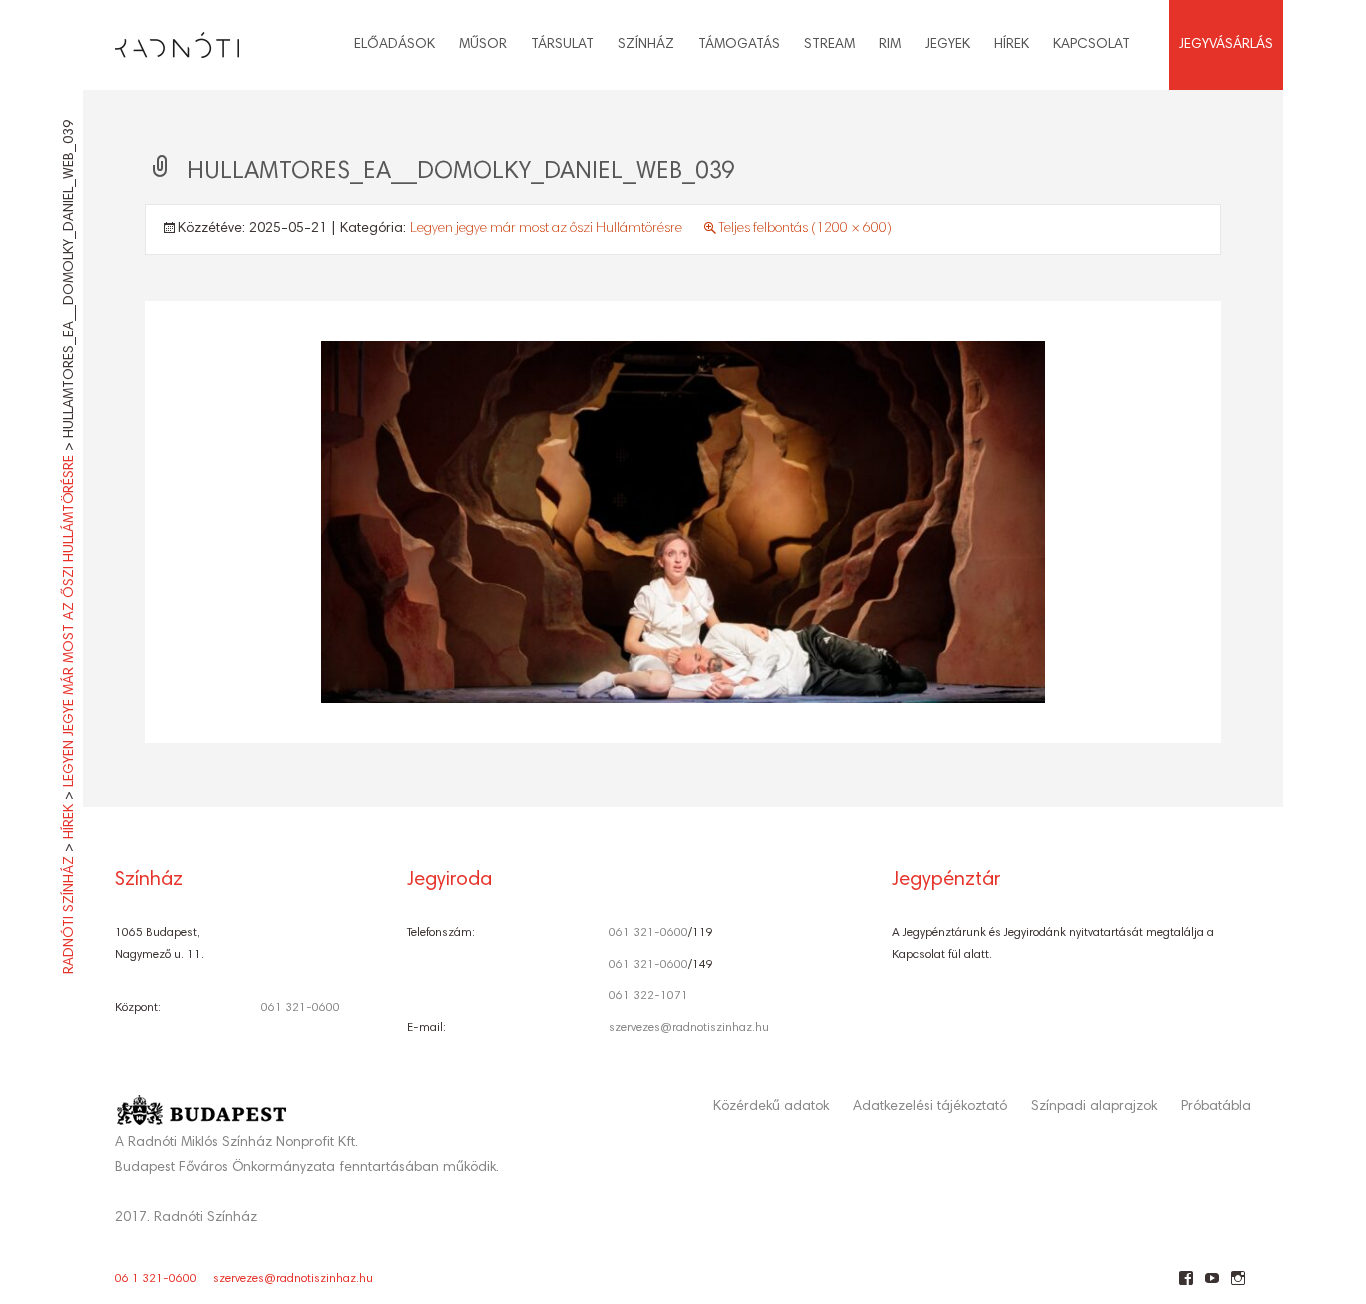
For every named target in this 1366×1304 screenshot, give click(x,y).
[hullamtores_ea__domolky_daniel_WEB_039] (683, 523)
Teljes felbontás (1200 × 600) (805, 229)
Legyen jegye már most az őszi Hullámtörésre (546, 229)
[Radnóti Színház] (161, 40)
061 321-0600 (300, 1008)
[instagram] (1237, 1286)
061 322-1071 (648, 996)
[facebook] (1185, 1286)
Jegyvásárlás (1226, 45)
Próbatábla (1216, 1107)
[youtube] (1211, 1286)
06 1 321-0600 (156, 1279)
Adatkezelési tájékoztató (930, 1107)
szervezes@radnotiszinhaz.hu (689, 1028)
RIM (890, 45)
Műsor (483, 45)
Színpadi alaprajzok (1094, 1107)
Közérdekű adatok (771, 1107)
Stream (829, 45)
